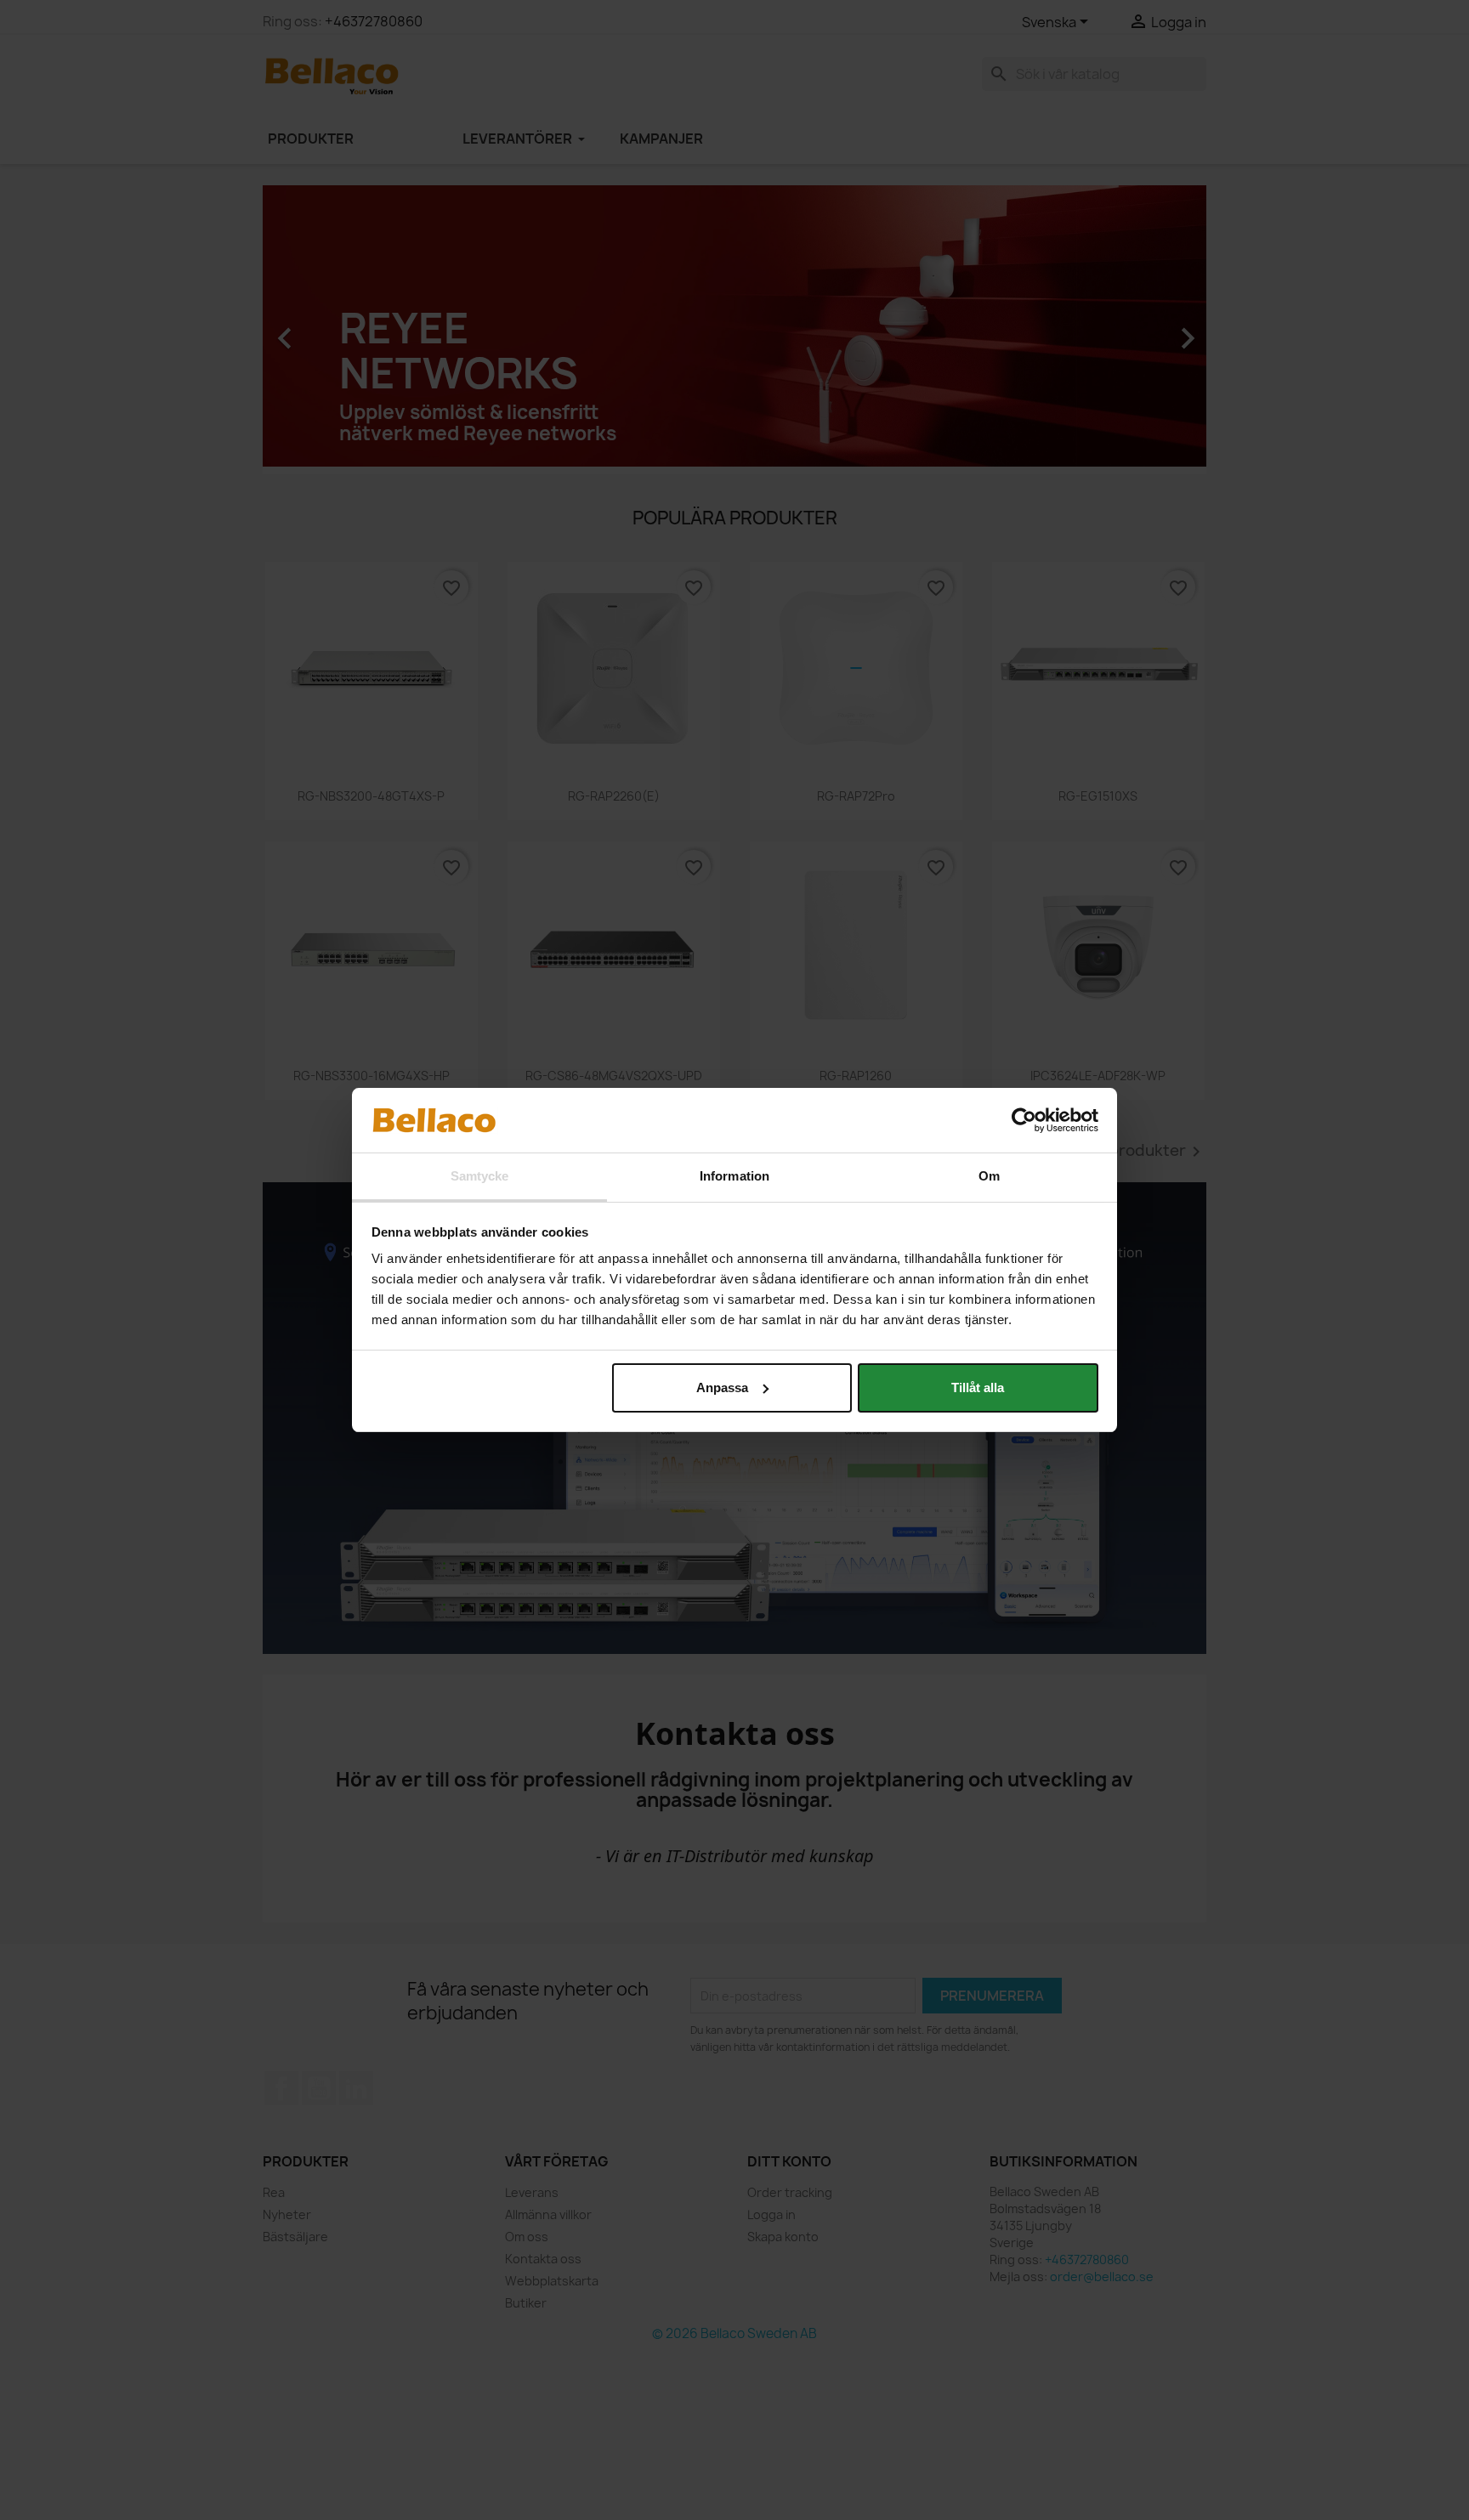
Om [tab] (989, 1176)
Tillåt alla (978, 1387)
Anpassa (722, 1387)
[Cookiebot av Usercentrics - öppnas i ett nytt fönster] (1024, 1120)
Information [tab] (734, 1176)
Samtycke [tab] (480, 1176)
